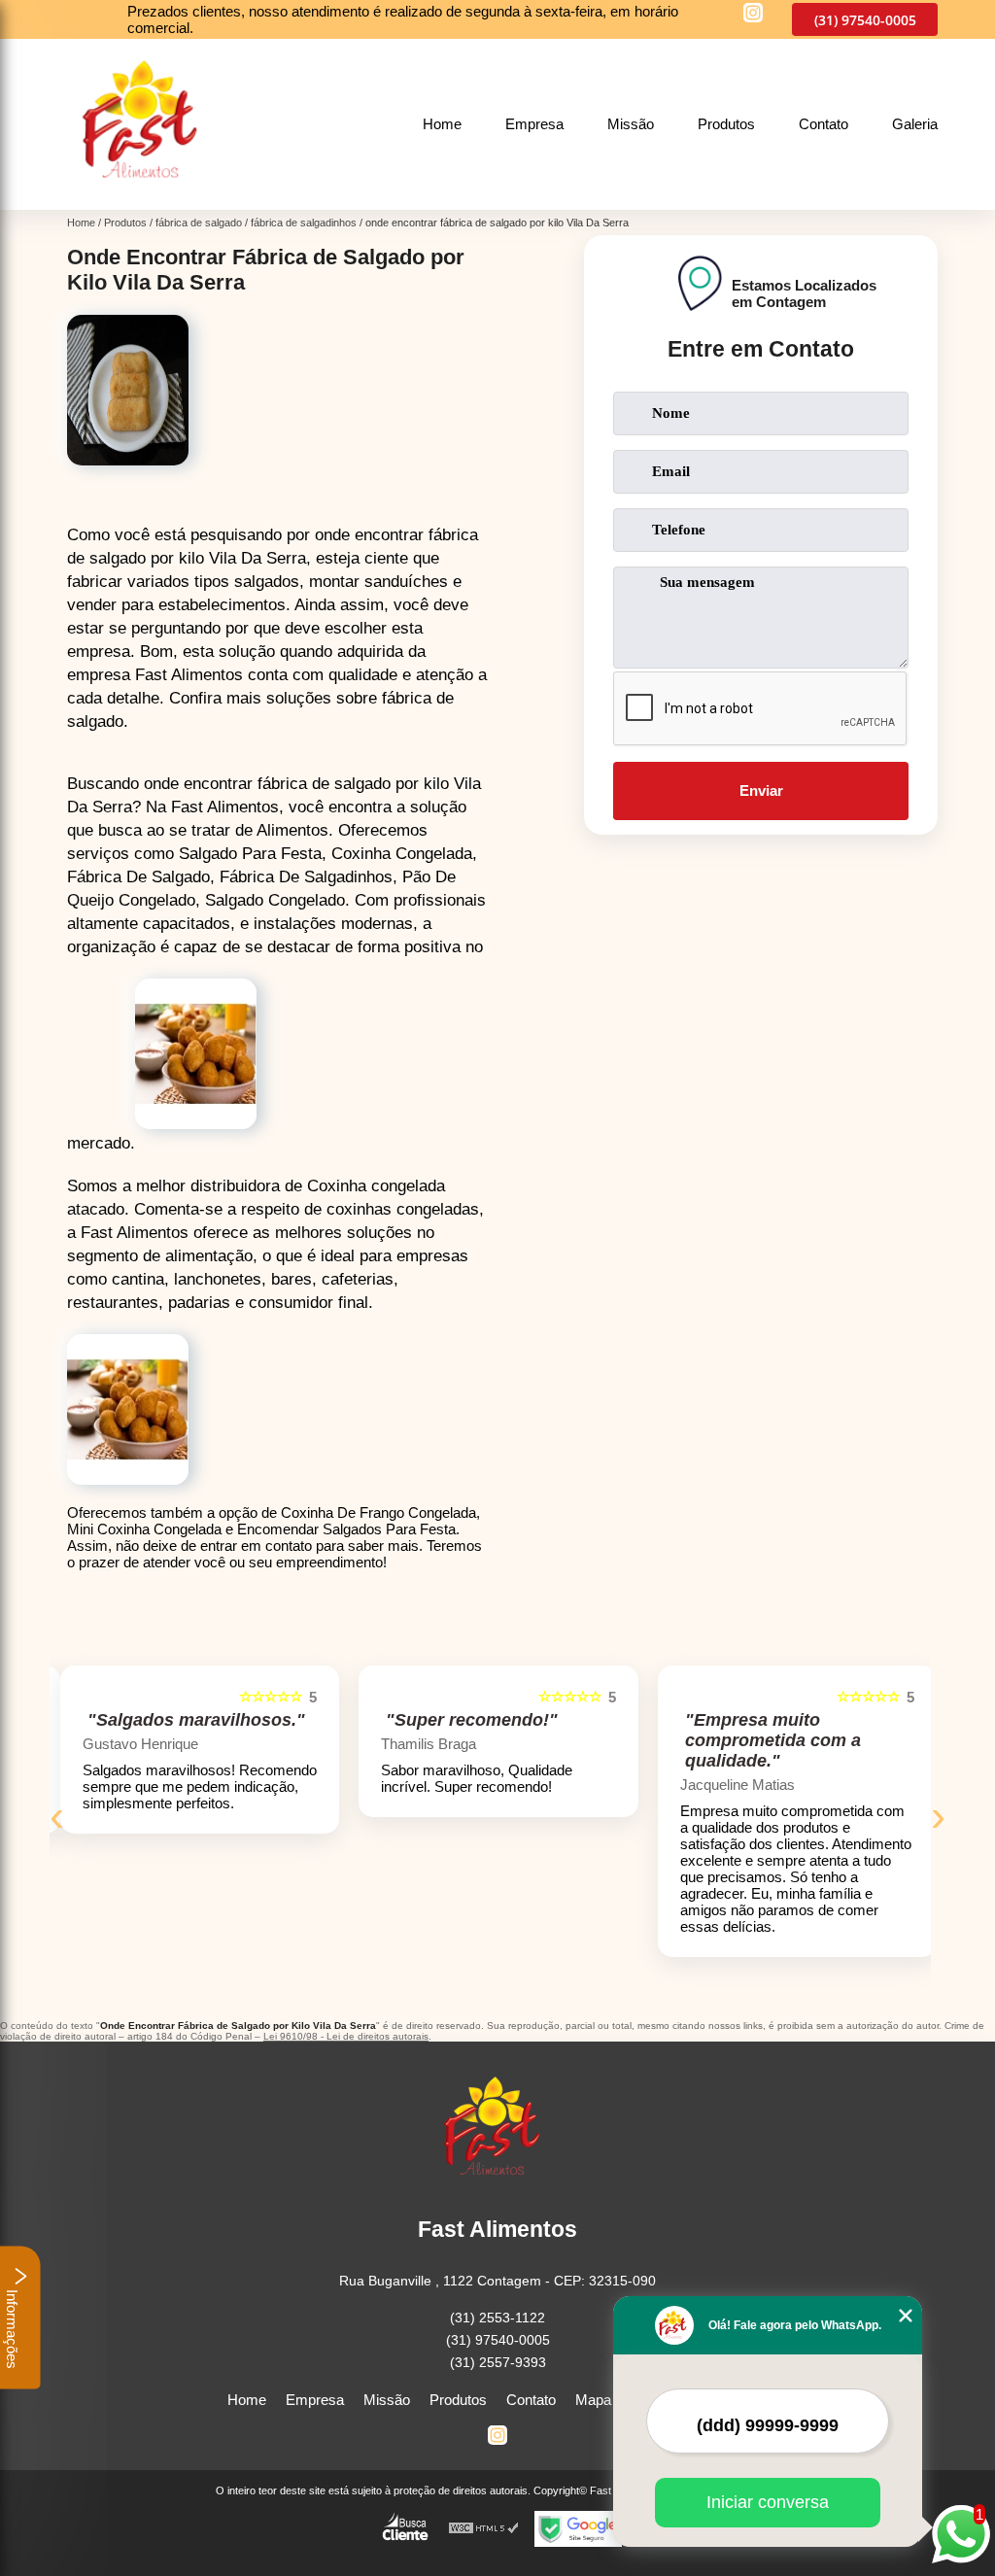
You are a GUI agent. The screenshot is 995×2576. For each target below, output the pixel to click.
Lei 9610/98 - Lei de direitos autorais (346, 2036)
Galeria (915, 124)
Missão (631, 124)
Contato (823, 124)
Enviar (761, 790)
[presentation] (57, 1816)
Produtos (726, 124)
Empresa (534, 124)
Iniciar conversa (768, 2502)
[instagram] (753, 14)
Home (442, 124)
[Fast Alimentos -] (147, 199)
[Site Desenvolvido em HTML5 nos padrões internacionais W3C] (484, 2529)
